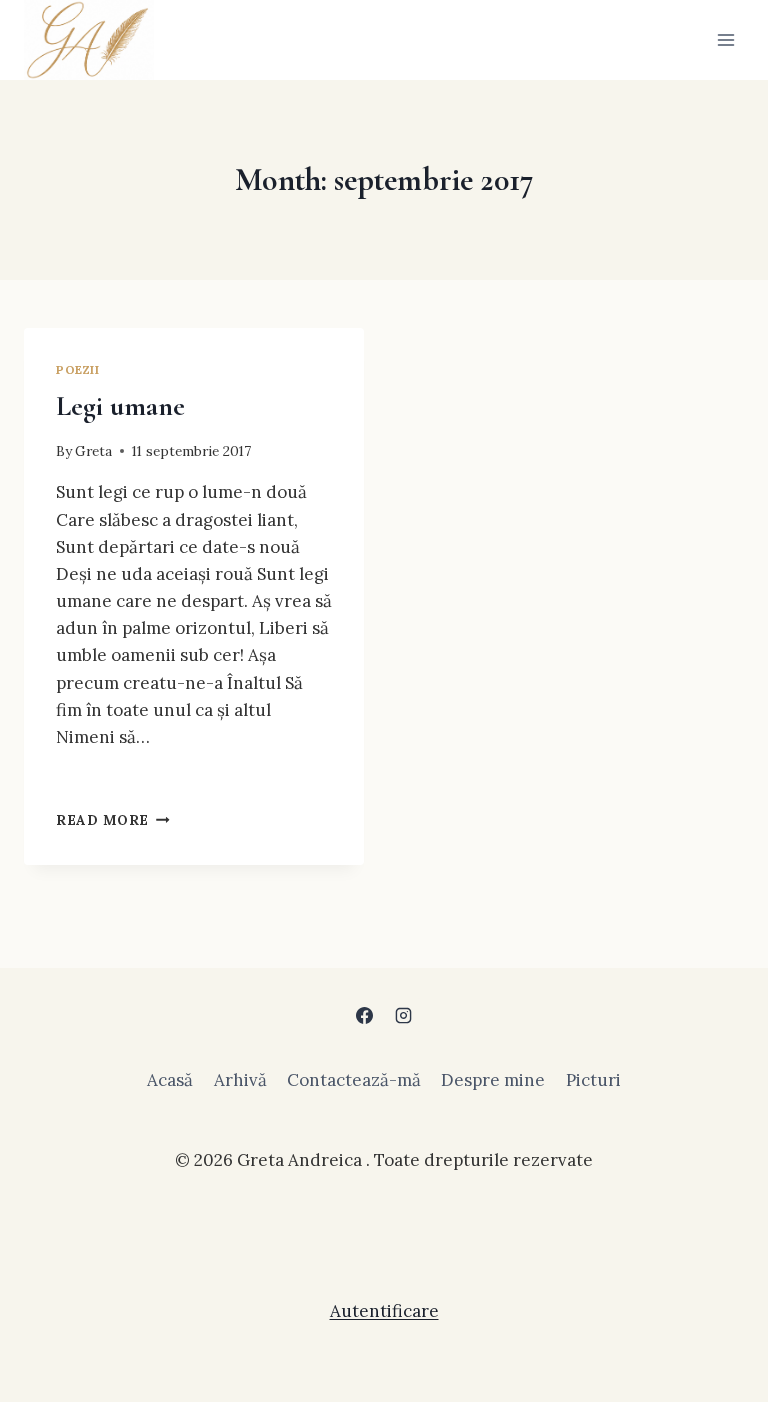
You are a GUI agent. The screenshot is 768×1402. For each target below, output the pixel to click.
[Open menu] (725, 39)
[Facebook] (364, 1015)
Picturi (593, 1080)
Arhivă (240, 1080)
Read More (113, 820)
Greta (93, 451)
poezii (78, 369)
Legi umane (120, 406)
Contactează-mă (354, 1080)
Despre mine (493, 1080)
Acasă (170, 1080)
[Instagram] (404, 1015)
